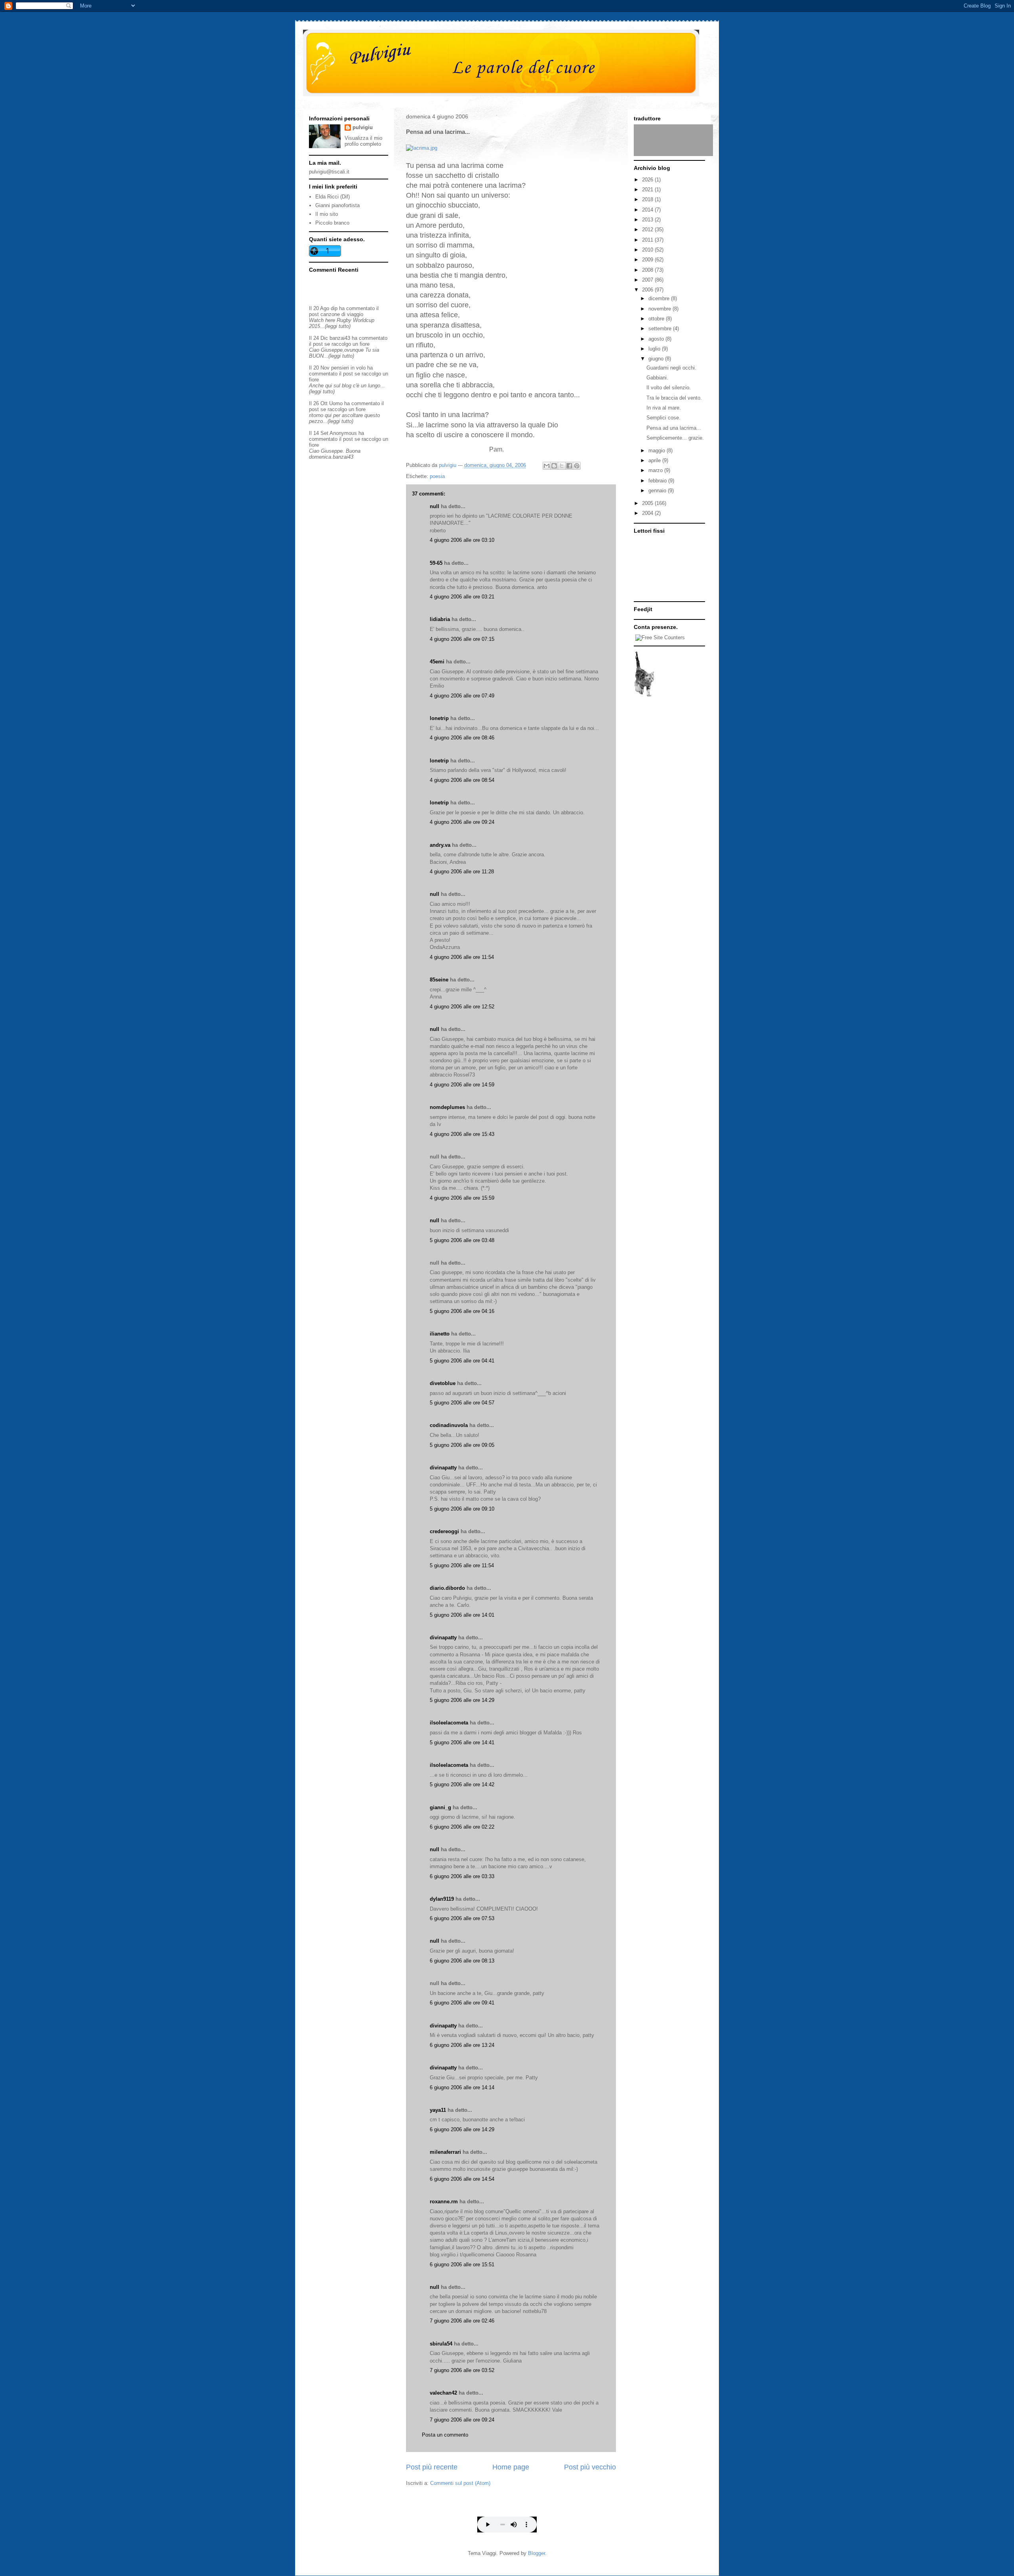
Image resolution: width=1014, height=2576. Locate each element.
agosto (657, 339)
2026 (648, 180)
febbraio (658, 481)
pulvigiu (363, 127)
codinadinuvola (449, 1425)
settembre (661, 329)
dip (334, 308)
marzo (656, 470)
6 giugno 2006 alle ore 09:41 (462, 2003)
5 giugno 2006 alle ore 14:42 (462, 1784)
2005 (648, 503)
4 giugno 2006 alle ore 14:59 (462, 1085)
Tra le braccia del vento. (674, 398)
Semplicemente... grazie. (675, 438)
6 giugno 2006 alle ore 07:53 (462, 1918)
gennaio (658, 491)
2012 (648, 230)
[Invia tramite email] (547, 466)
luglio (655, 349)
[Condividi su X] (562, 466)
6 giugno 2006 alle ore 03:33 (462, 1876)
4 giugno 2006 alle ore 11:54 (462, 957)
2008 (648, 270)
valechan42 (443, 2393)
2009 (648, 260)
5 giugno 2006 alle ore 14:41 (462, 1742)
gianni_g (440, 1807)
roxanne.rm (444, 2202)
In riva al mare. (664, 408)
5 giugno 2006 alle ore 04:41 (462, 1361)
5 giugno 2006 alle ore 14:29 (462, 1700)
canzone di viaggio (342, 314)
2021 (648, 190)
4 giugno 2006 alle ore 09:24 (462, 822)
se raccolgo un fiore (347, 344)
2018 (648, 199)
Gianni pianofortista (337, 205)
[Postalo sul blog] (554, 466)
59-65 (436, 563)
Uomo (336, 403)
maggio (658, 451)
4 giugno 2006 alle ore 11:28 (462, 872)
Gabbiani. (657, 378)
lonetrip (439, 718)
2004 (648, 513)
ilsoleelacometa (449, 1723)
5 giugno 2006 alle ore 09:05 (462, 1445)
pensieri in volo (348, 368)
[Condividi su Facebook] (569, 466)
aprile (655, 460)
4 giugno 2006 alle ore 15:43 (462, 1134)
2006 (648, 290)
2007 (648, 280)
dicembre (660, 298)
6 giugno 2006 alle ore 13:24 (462, 2045)
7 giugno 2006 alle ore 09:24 (462, 2420)
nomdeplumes (447, 1107)
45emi (437, 662)
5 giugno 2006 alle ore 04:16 (462, 1311)
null (435, 506)
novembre (660, 309)
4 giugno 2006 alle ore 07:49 (462, 696)
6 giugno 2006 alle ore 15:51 (462, 2264)
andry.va (440, 845)
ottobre (657, 319)
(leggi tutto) (338, 326)
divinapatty (443, 1468)
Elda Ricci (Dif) (333, 197)
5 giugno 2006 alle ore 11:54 (462, 1565)
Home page (511, 2467)
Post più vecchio (590, 2467)
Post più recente (432, 2467)
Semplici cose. (663, 418)
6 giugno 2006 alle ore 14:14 (462, 2087)
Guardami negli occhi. (671, 368)
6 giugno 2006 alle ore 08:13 (462, 1961)
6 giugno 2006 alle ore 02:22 (462, 1827)
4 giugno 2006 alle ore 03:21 (462, 597)
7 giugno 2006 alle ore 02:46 (462, 2321)
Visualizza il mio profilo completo (363, 141)
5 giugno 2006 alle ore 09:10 (462, 1509)
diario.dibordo (447, 1588)
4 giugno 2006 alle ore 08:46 (462, 738)
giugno (657, 359)
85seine (439, 980)
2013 (648, 220)
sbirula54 (441, 2344)
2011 (648, 240)
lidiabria (440, 619)
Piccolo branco (332, 223)
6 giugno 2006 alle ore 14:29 (462, 2129)
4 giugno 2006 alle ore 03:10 (462, 540)
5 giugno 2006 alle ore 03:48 (462, 1240)
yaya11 (438, 2110)
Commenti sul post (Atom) (460, 2483)
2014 (648, 210)
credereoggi (444, 1531)
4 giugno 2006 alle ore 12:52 (462, 1007)
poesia (437, 476)
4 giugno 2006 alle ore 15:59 (462, 1198)
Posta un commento (445, 2435)
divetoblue (443, 1383)
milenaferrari (445, 2152)
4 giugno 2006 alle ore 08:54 (462, 780)
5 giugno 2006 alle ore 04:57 (462, 1403)
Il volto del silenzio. (669, 388)
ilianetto (440, 1334)
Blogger (537, 2553)
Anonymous (343, 433)
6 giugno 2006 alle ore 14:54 (462, 2179)
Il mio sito (327, 214)
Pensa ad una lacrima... (674, 428)
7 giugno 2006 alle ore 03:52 (462, 2370)
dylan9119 (442, 1899)
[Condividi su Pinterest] (577, 466)
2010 (648, 250)
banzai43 (340, 338)
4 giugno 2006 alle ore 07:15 (462, 639)
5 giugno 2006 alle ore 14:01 (462, 1615)
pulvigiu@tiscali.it (329, 172)
